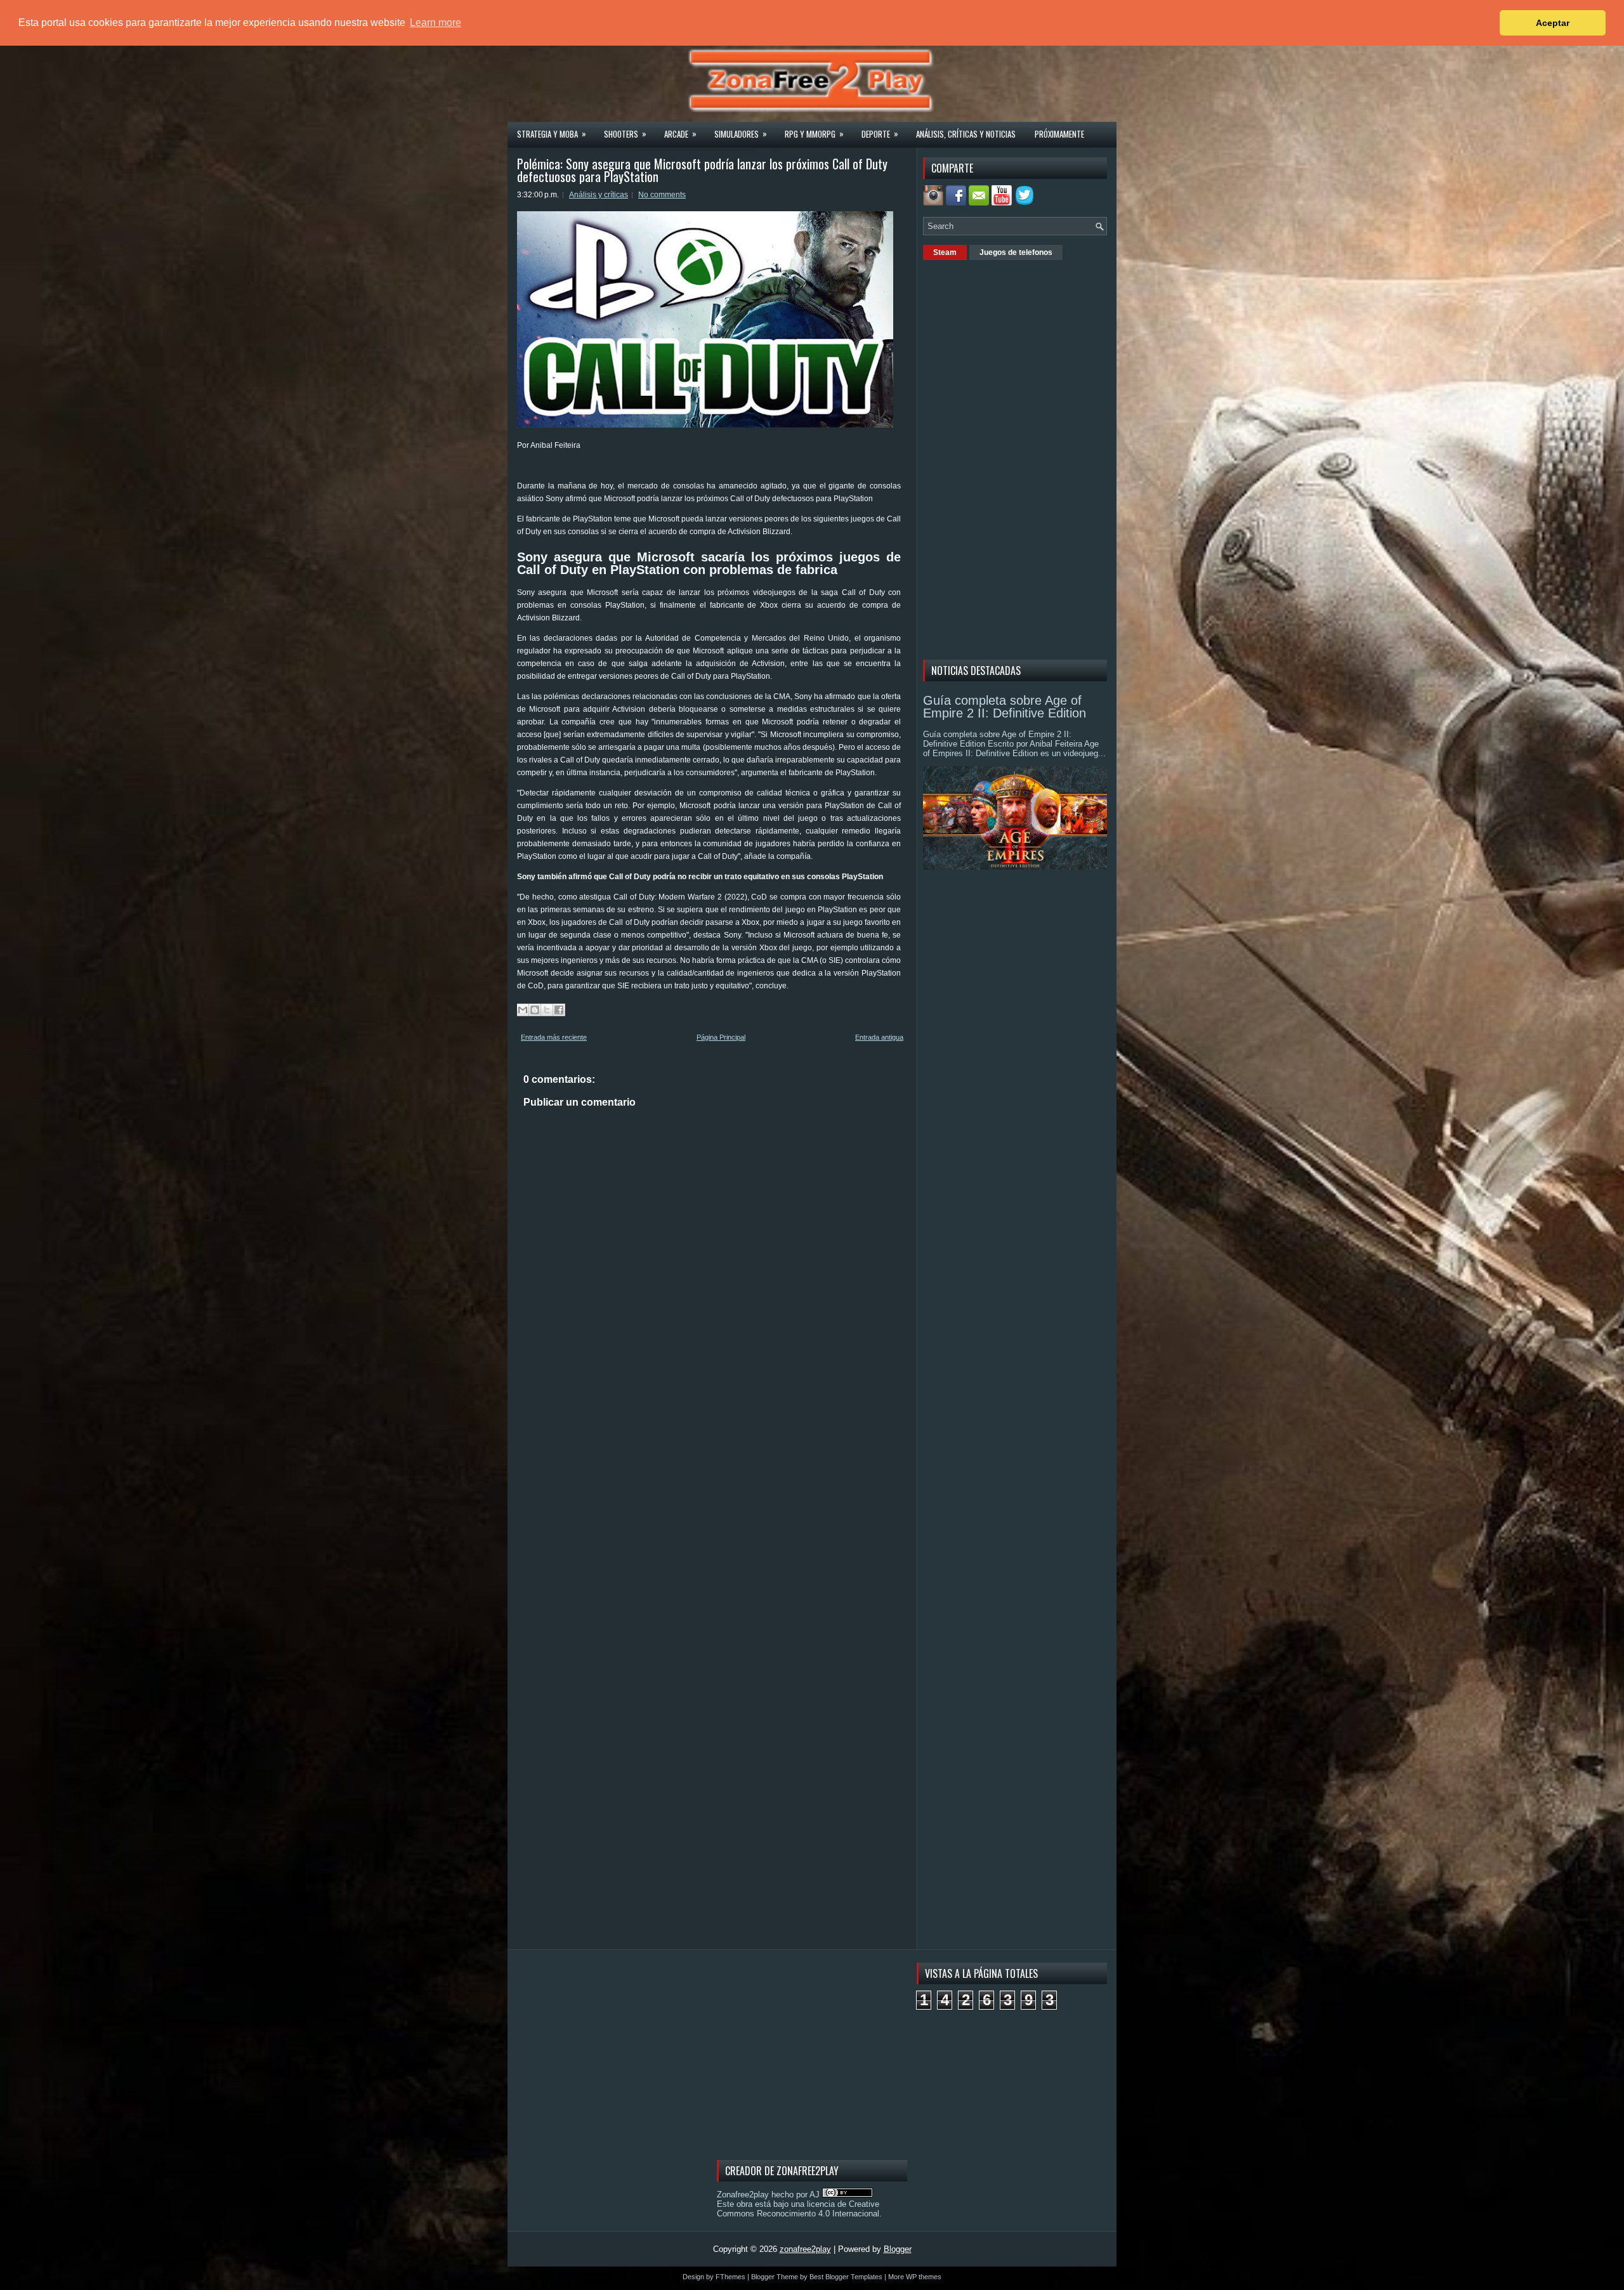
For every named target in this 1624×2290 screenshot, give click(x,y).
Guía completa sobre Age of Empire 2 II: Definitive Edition (1005, 707)
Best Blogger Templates (846, 2277)
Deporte (880, 134)
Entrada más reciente (554, 1037)
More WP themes (915, 2277)
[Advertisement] (1018, 458)
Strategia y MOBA (552, 134)
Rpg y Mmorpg (814, 134)
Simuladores (741, 134)
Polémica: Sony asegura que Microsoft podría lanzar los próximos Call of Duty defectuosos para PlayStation (702, 170)
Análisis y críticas (599, 195)
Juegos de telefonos (1016, 252)
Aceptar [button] (1553, 23)
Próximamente (1059, 134)
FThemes (730, 2277)
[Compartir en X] (547, 1010)
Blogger (898, 2249)
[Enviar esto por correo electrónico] (523, 1010)
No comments (662, 195)
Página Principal (721, 1037)
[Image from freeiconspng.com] (1026, 203)
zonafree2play (805, 2249)
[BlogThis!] (535, 1010)
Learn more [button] (435, 23)
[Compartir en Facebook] (559, 1010)
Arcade (680, 134)
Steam (945, 252)
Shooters (625, 134)
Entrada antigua (879, 1037)
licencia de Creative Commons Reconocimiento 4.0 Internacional (798, 2209)
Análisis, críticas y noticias (966, 134)
